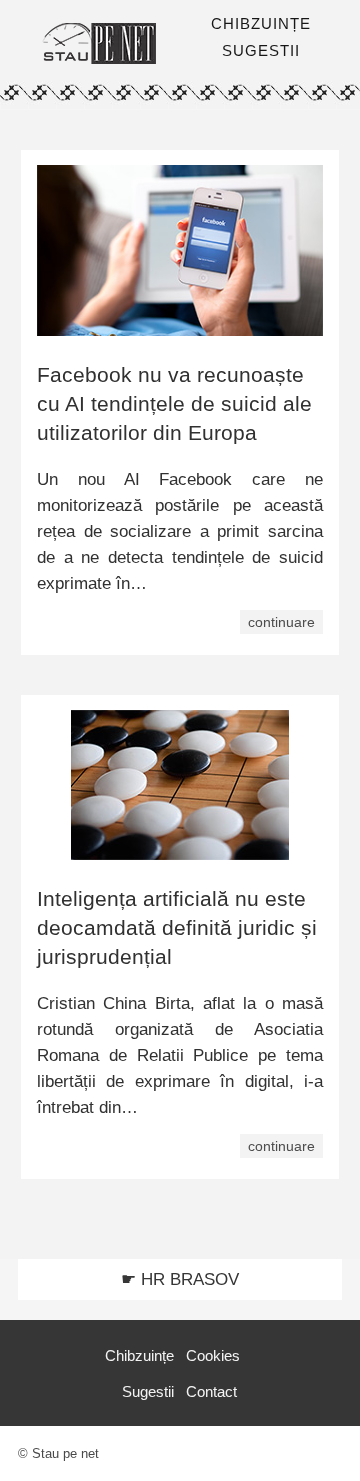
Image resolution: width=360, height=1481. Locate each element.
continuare (281, 622)
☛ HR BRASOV (180, 1279)
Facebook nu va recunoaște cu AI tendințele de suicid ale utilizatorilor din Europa (174, 403)
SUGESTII (261, 50)
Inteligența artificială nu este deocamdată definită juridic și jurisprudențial (177, 927)
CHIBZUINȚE (261, 23)
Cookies (213, 1355)
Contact (211, 1391)
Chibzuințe (139, 1355)
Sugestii (148, 1391)
